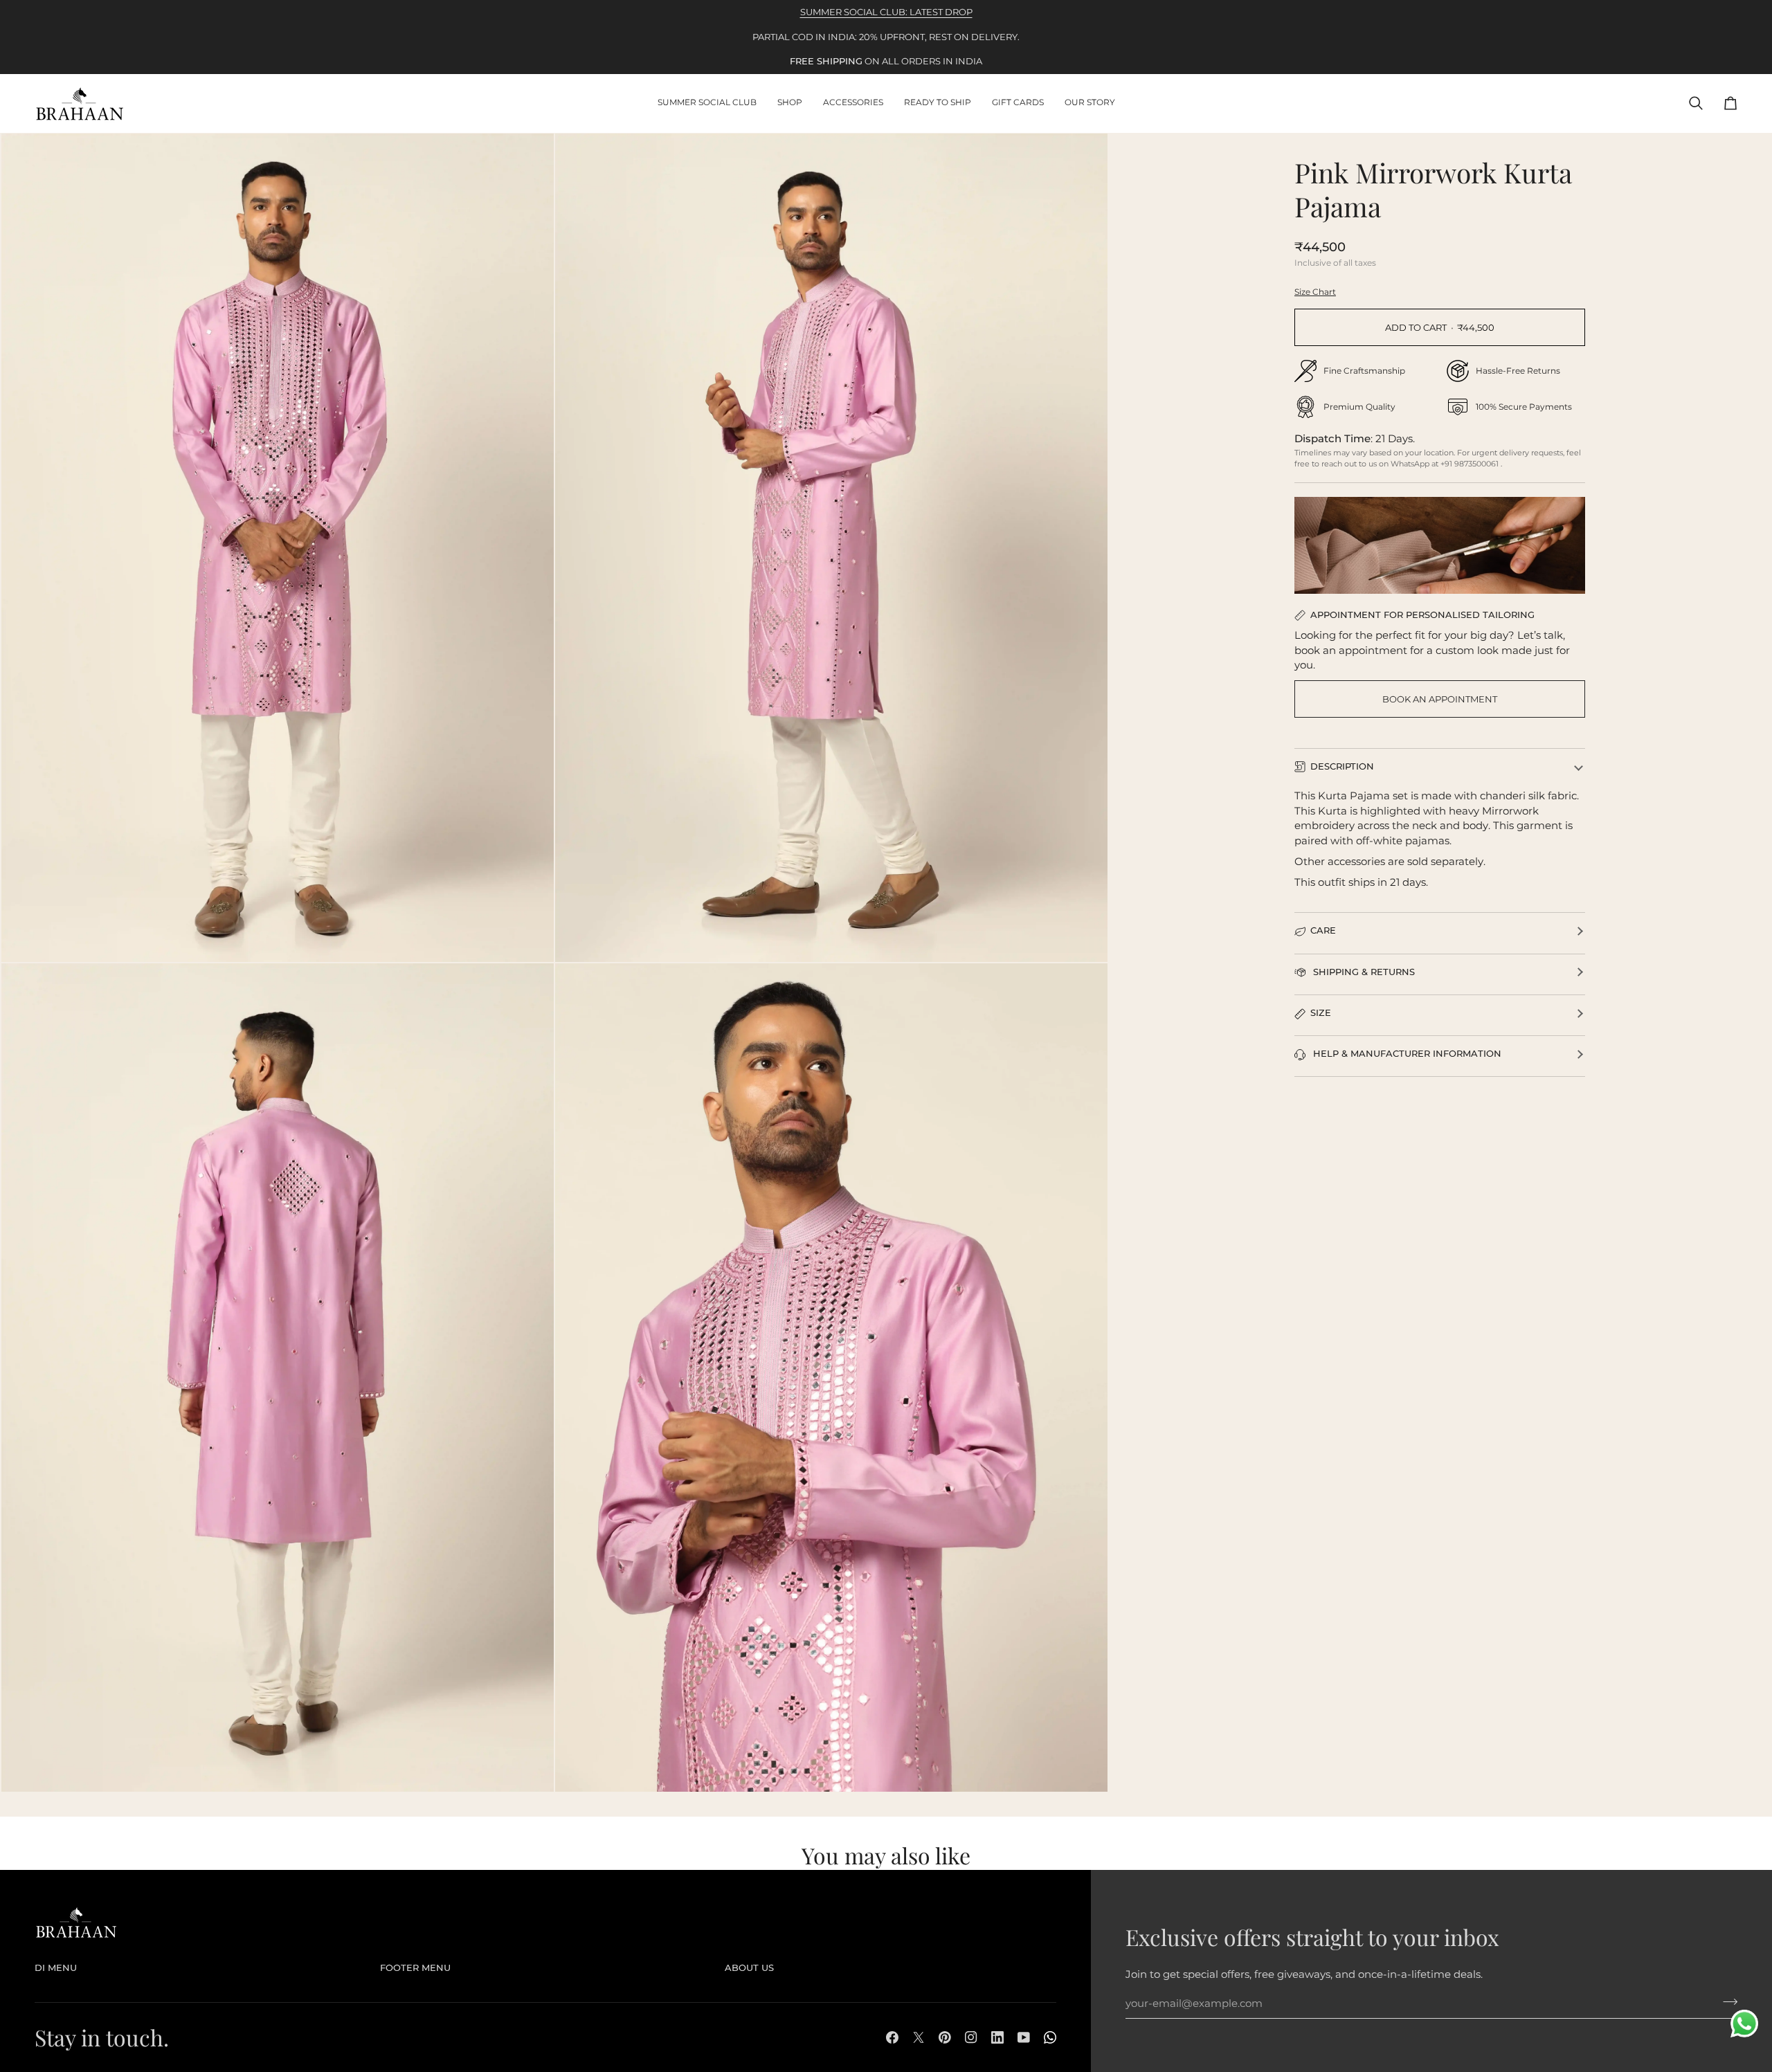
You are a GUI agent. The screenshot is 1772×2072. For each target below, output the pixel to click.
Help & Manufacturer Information (1406, 1053)
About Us (749, 1968)
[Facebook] (892, 2037)
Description (1342, 766)
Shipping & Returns (1363, 972)
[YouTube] (1024, 2037)
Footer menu (415, 1968)
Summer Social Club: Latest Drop (886, 12)
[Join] (1726, 2002)
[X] (919, 2037)
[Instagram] (971, 2037)
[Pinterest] (945, 2037)
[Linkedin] (997, 2037)
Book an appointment (1440, 699)
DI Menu (56, 1968)
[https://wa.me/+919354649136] (1050, 2037)
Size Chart (1315, 292)
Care (1323, 930)
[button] (790, 103)
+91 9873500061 (1471, 464)
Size (1321, 1012)
